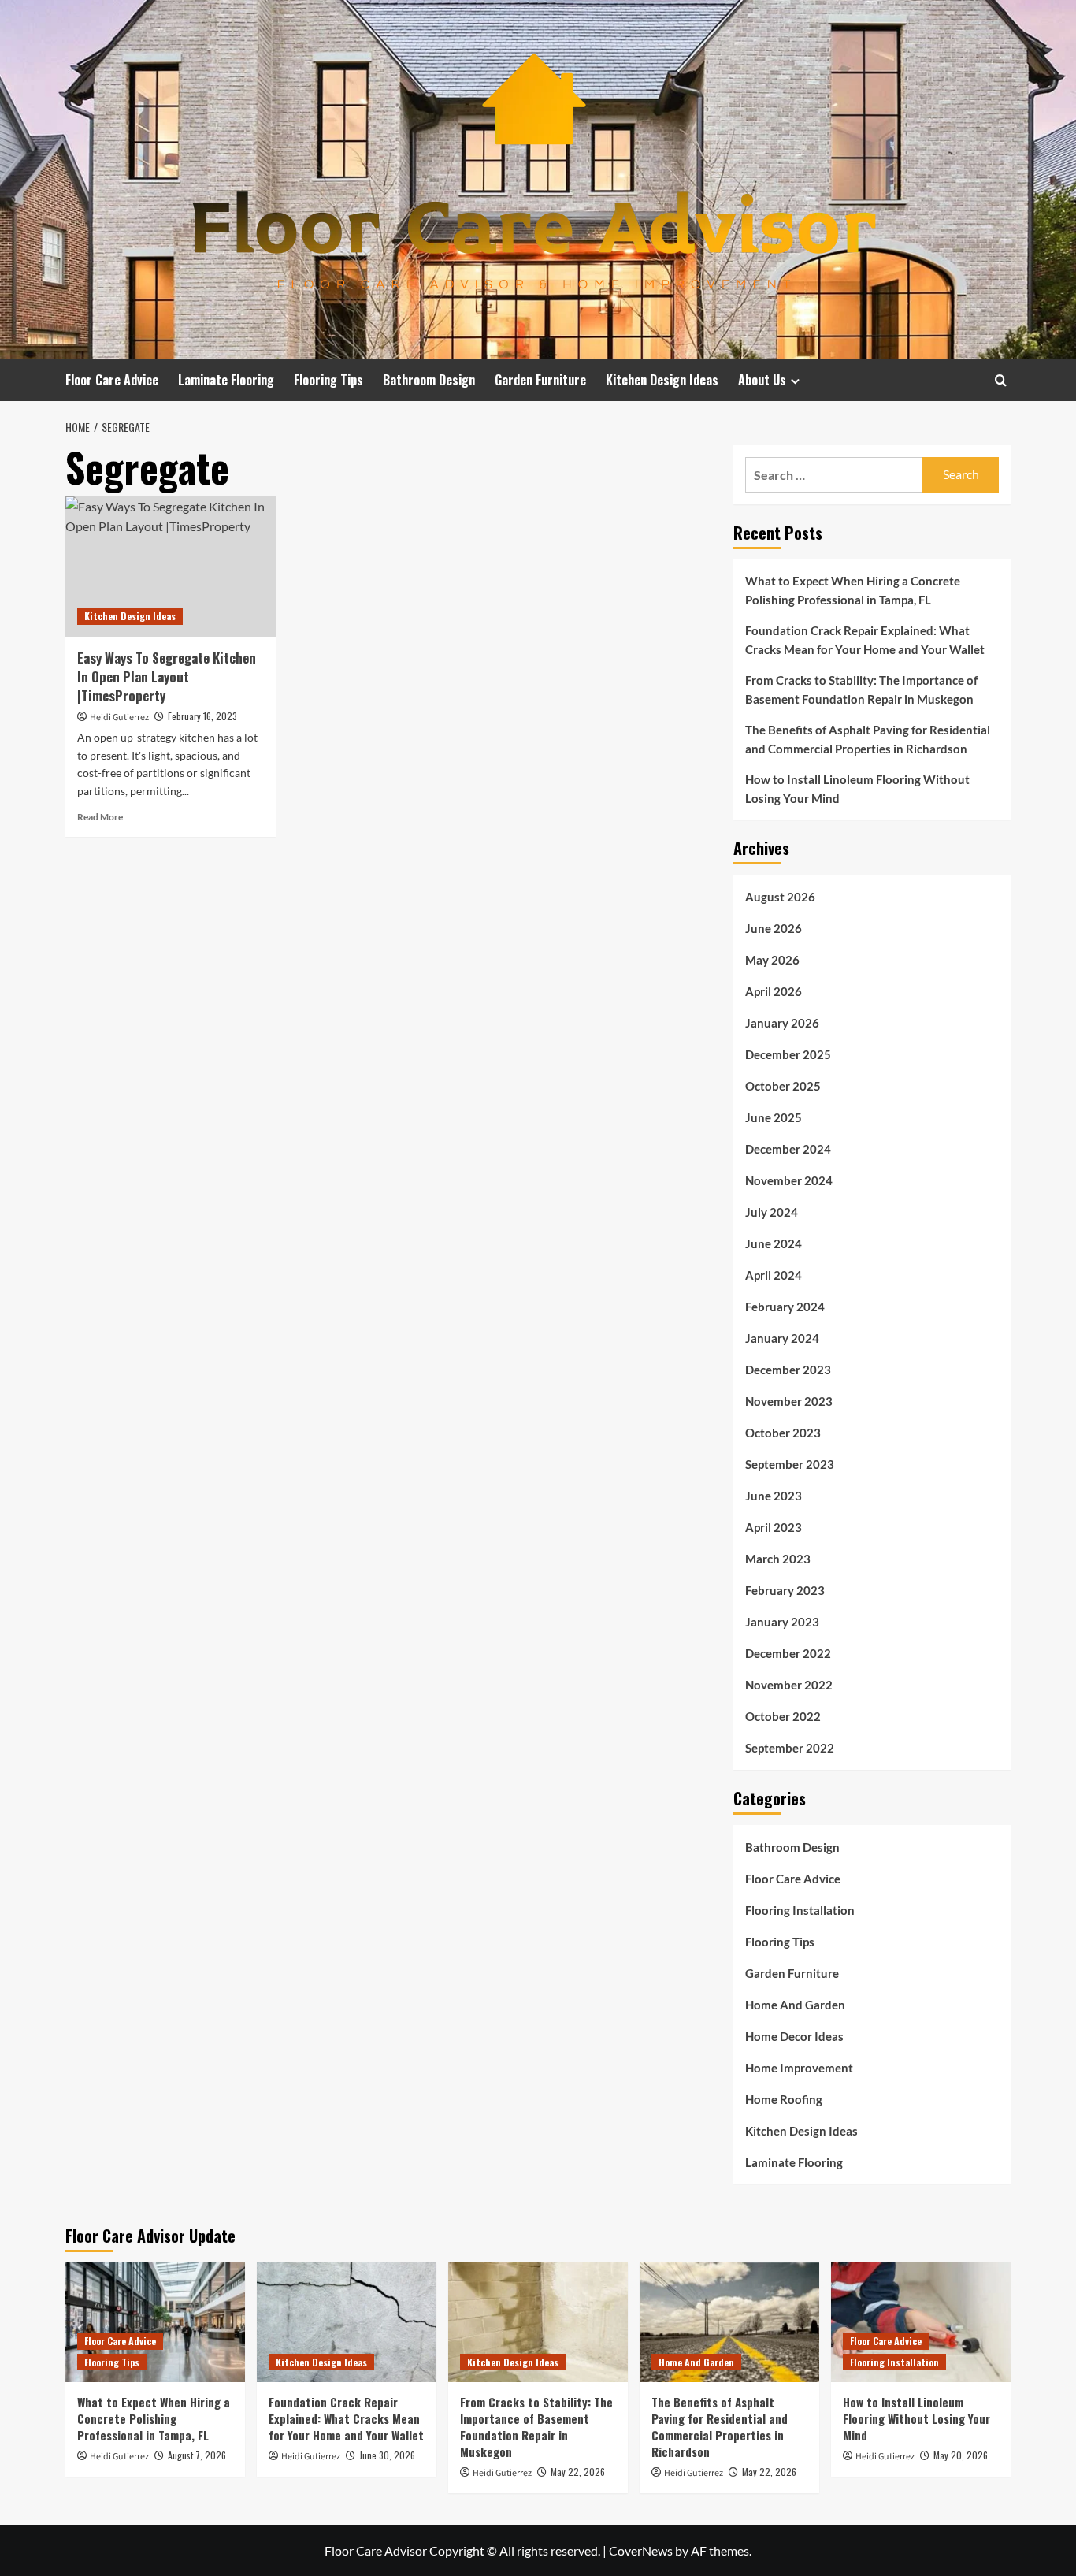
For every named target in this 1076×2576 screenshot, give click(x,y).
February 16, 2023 (202, 716)
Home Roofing (784, 2099)
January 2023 (782, 1622)
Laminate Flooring (226, 380)
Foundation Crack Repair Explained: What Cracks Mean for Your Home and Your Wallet (865, 640)
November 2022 (789, 1685)
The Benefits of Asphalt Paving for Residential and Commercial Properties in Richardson (868, 739)
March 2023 (778, 1559)
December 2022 (788, 1653)
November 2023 (789, 1401)
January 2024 (782, 1338)
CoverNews (641, 2550)
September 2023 (790, 1464)
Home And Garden (795, 2005)
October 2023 (783, 1433)
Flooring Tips (328, 380)
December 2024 (788, 1149)
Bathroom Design (429, 380)
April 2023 (774, 1527)
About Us (762, 380)
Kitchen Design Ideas (662, 380)
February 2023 (785, 1590)
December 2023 (788, 1370)
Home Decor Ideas (794, 2036)
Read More (100, 817)
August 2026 (780, 897)
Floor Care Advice (112, 380)
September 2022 (790, 1748)
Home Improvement (799, 2068)
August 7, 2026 (197, 2455)
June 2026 (774, 928)
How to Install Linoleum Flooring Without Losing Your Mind (857, 789)
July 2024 (772, 1212)
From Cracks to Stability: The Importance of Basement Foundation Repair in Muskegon (861, 690)
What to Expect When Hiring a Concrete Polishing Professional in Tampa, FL (853, 590)
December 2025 (788, 1054)
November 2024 (789, 1180)
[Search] (1001, 380)
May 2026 (772, 960)
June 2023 (774, 1496)
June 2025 (774, 1117)
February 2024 (785, 1307)
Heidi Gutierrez (119, 717)
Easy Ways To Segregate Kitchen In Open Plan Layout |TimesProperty (167, 677)
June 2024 (774, 1243)
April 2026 (774, 991)
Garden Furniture (540, 380)
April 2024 (774, 1275)
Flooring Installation (800, 1910)
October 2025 (783, 1086)
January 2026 (782, 1023)
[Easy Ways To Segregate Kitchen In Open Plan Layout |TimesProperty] (171, 567)
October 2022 (783, 1716)
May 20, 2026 (961, 2455)
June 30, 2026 (387, 2455)
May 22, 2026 (578, 2472)
